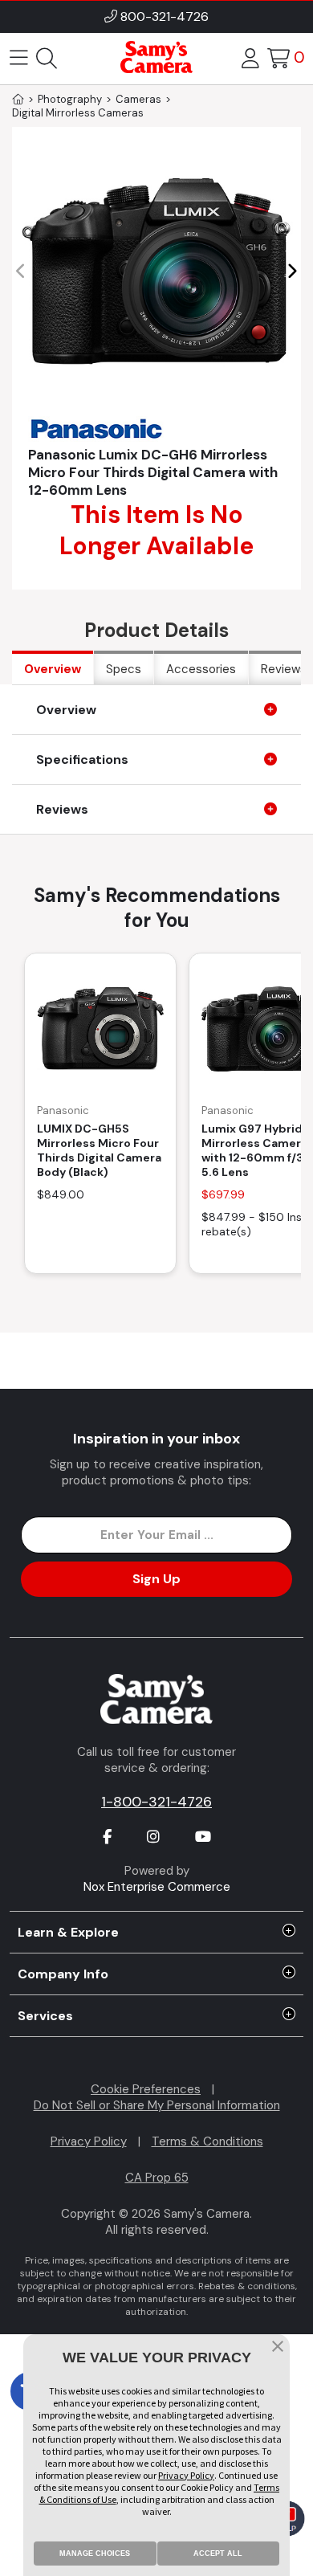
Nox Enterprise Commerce (157, 1887)
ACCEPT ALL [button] (218, 2554)
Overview (53, 669)
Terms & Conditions (207, 2141)
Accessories (201, 669)
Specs (124, 669)
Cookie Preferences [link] (146, 2089)
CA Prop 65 (157, 2178)
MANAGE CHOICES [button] (95, 2554)
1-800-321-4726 (156, 1802)
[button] (292, 271)
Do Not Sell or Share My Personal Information (157, 2105)
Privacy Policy (89, 2141)
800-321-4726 (165, 16)
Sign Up (156, 1579)
